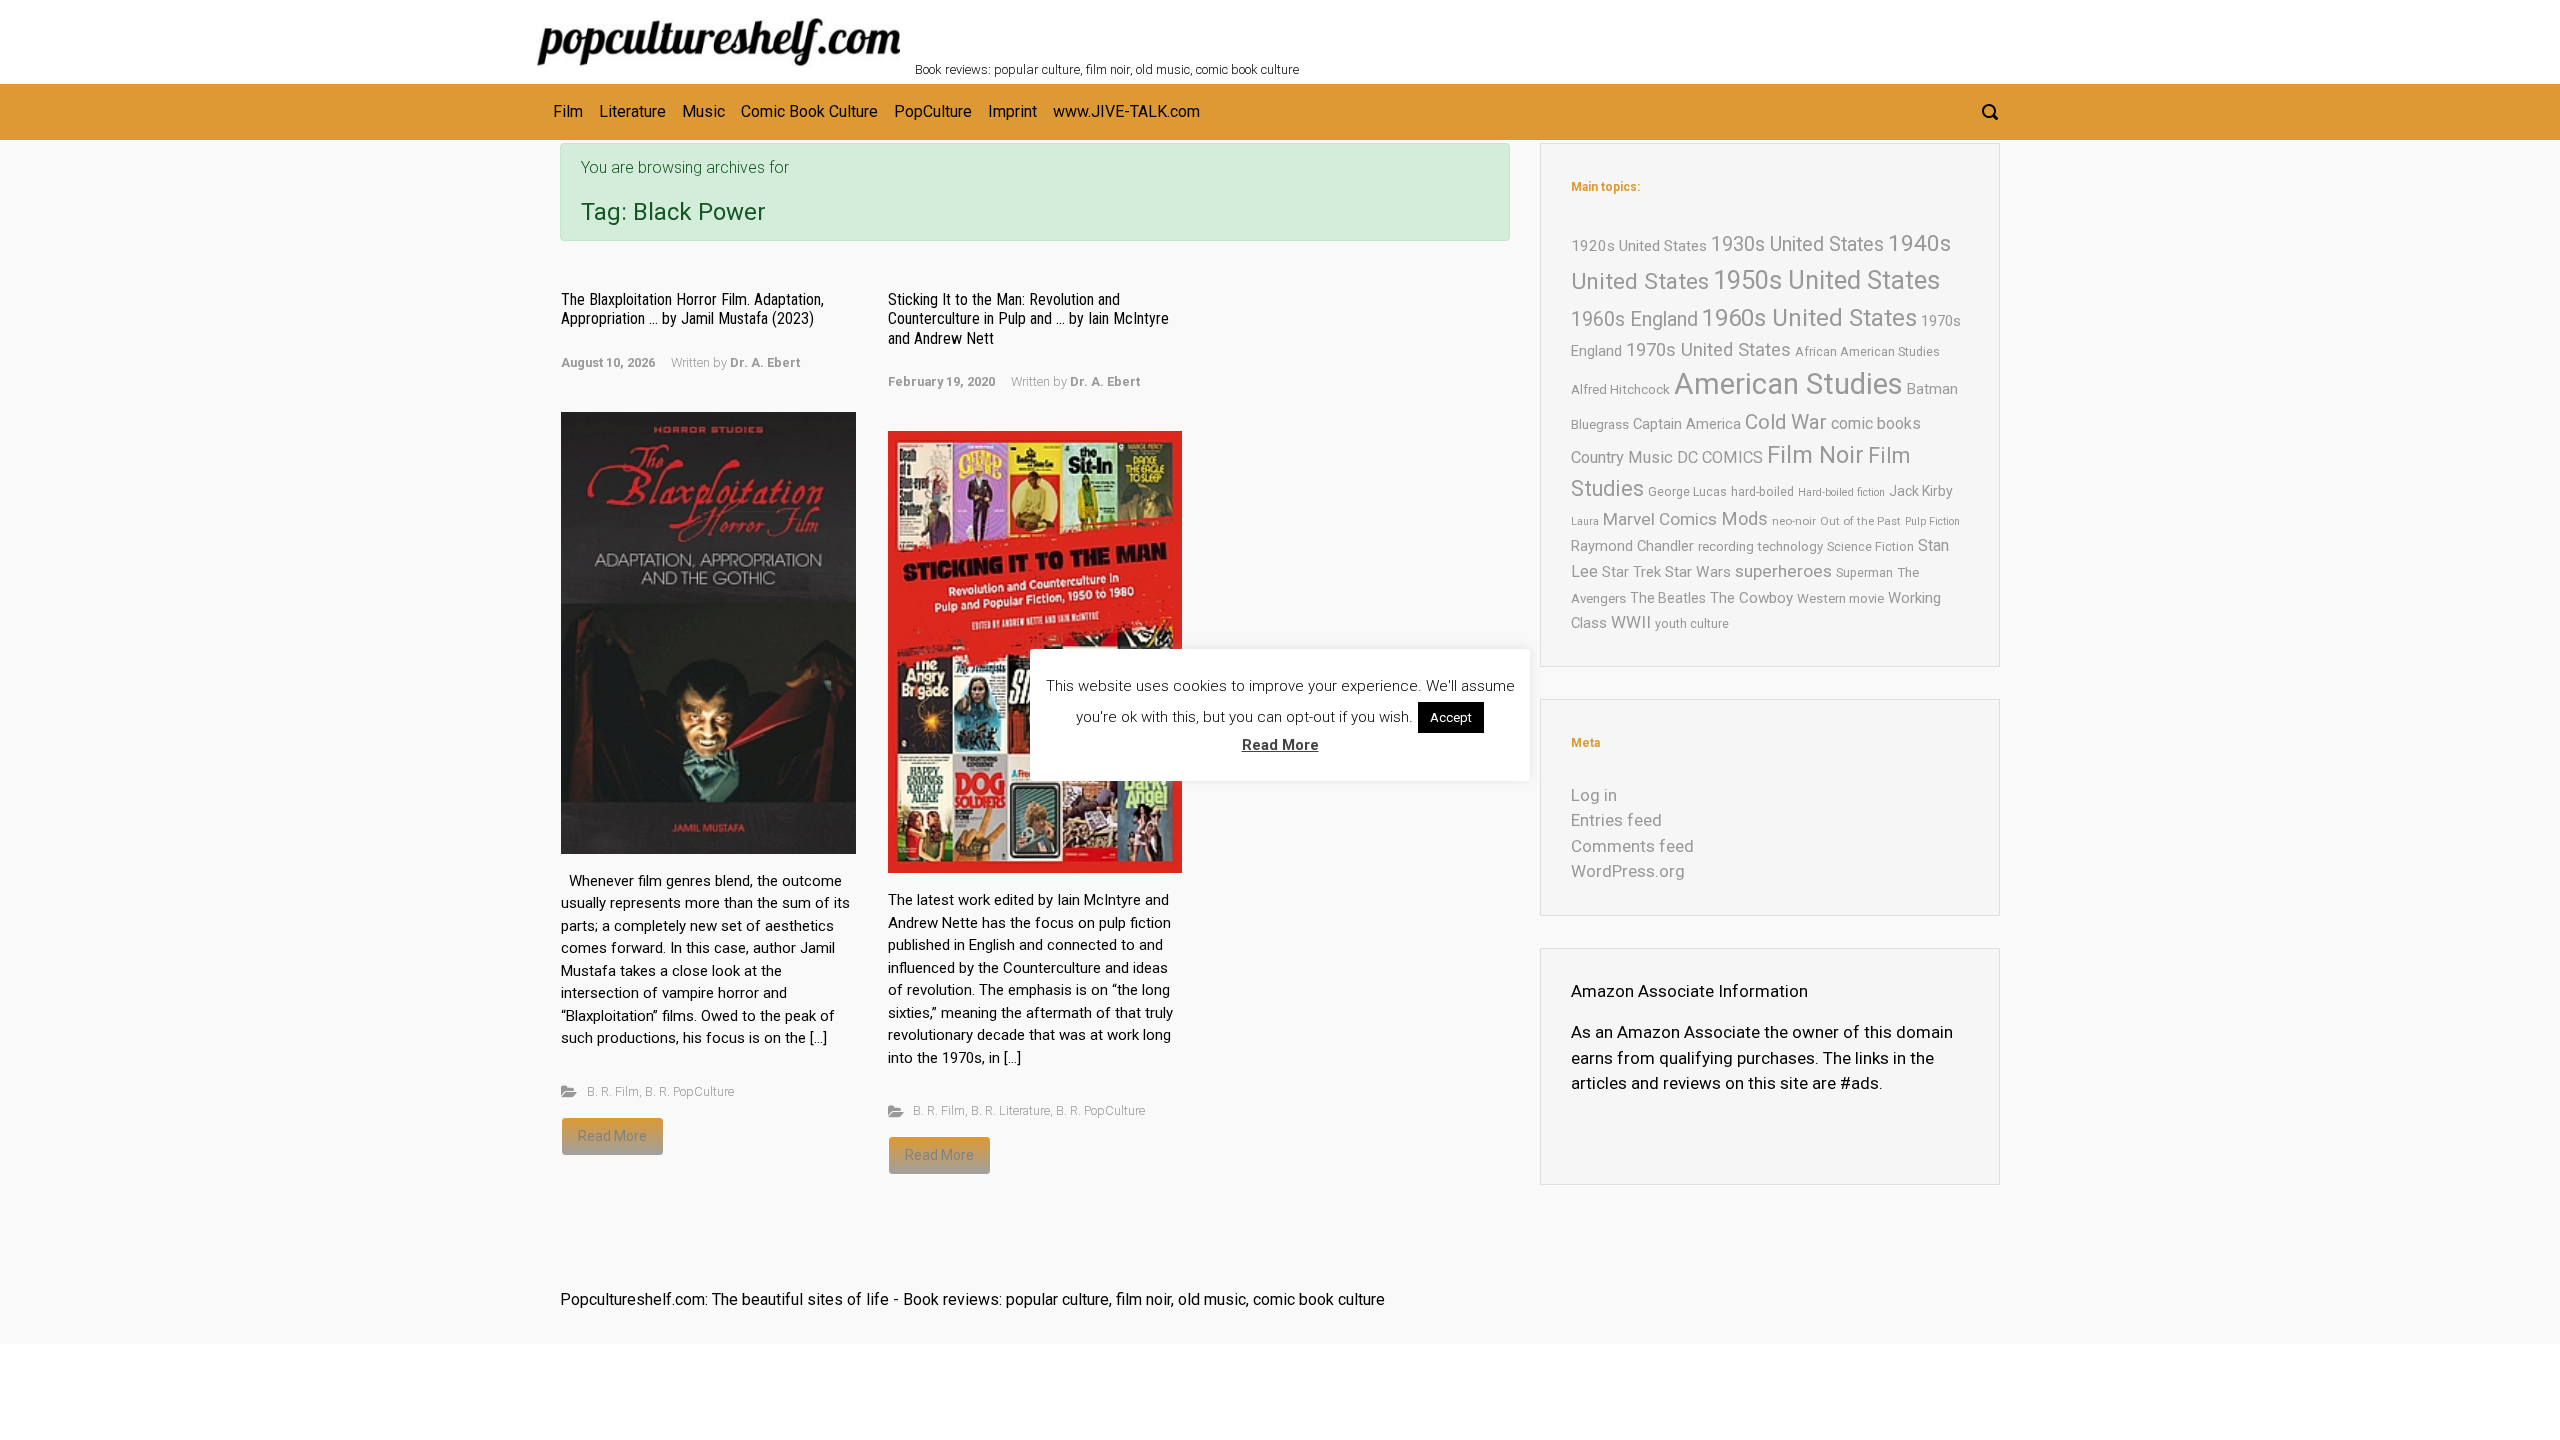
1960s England (1634, 319)
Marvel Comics (1660, 519)
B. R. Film (613, 1091)
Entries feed (1616, 820)
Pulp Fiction (1932, 521)
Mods (1744, 518)
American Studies (1788, 384)
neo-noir (1794, 521)
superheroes (1783, 571)
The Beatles (1668, 598)
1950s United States (1826, 280)
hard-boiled (1762, 491)
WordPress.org (1628, 871)
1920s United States (1639, 246)
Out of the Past (1860, 521)
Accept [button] (1451, 717)
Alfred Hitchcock (1620, 389)
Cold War (1786, 422)
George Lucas (1687, 491)
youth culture (1692, 623)
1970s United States (1708, 349)
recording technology (1760, 546)
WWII (1631, 622)
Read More (612, 1136)
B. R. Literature (1010, 1110)
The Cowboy (1751, 598)
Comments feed (1632, 846)
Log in (1594, 795)
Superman (1864, 572)
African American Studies (1867, 351)
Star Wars (1698, 572)
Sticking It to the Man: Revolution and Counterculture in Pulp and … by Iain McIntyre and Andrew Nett (1028, 318)
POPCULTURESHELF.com (1132, 28)
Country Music (1622, 457)
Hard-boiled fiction (1841, 492)
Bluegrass (1600, 424)
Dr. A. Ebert (765, 362)
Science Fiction (1870, 546)
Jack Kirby (1921, 491)
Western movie (1840, 598)
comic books (1876, 423)
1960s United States (1809, 318)
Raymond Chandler (1632, 546)
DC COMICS (1720, 457)
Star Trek (1631, 572)
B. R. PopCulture (689, 1091)
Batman (1932, 389)
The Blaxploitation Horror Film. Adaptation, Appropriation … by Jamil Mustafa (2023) (692, 309)
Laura (1585, 521)
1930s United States (1797, 244)
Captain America (1687, 424)
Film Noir (1815, 455)
